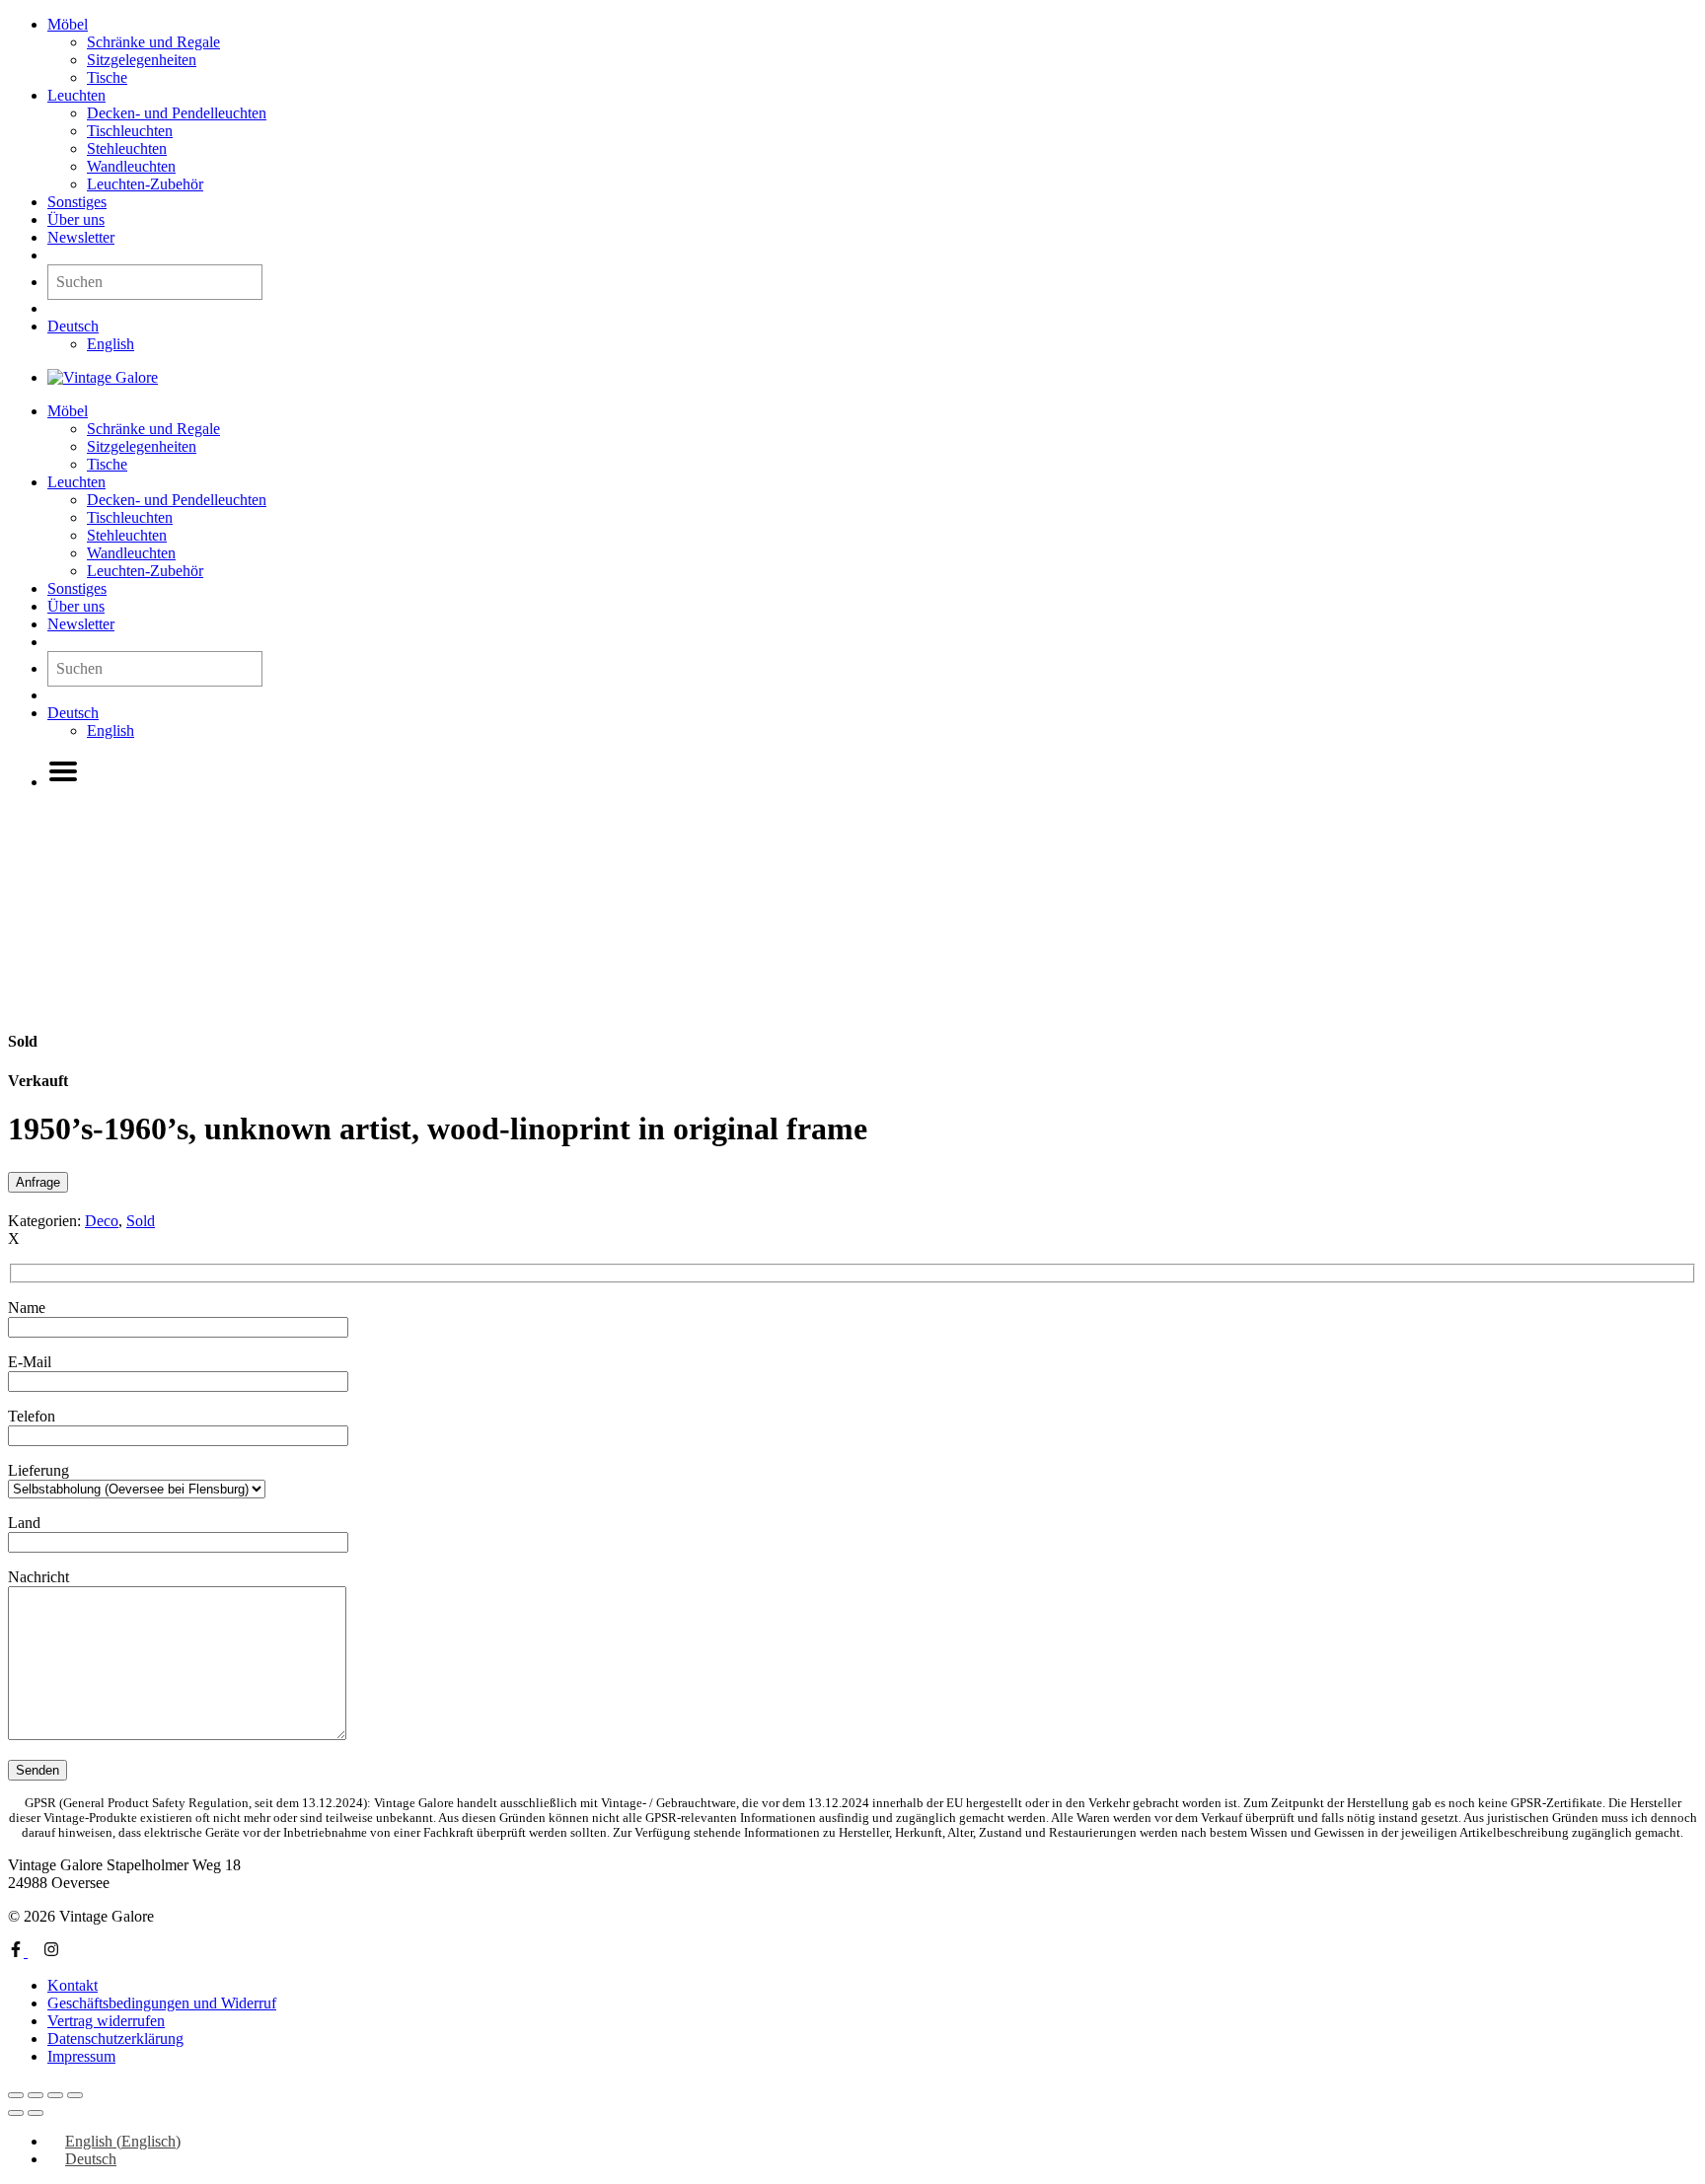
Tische (107, 77)
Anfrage (38, 1182)
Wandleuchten (131, 166)
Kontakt (73, 1985)
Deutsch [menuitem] (91, 2159)
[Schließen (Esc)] (75, 2095)
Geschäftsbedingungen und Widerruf (162, 2003)
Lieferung (38, 1470)
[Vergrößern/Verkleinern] (16, 2095)
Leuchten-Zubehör (145, 184)
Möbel (68, 24)
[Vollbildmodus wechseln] (36, 2095)
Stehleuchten (127, 148)
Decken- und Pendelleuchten (177, 113)
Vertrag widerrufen (106, 2021)
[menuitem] (73, 326)
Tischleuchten (130, 131)
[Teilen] (55, 2095)
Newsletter (81, 237)
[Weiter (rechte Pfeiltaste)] (36, 2113)
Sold (141, 1221)
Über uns (76, 219)
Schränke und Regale (153, 42)
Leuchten (76, 95)
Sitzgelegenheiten (142, 60)
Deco (102, 1221)
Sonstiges (77, 202)
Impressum (81, 2056)
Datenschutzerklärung (115, 2038)
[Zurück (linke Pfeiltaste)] (16, 2113)
